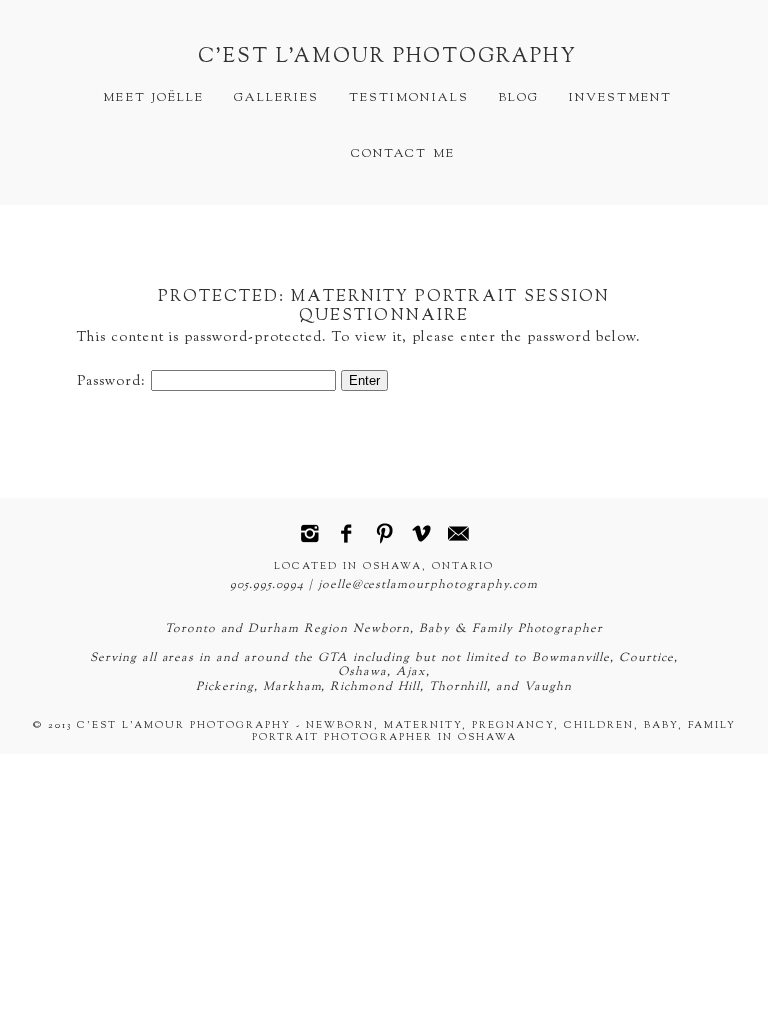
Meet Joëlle (153, 98)
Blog (519, 98)
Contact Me (403, 154)
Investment (620, 98)
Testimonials (408, 98)
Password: (114, 382)
